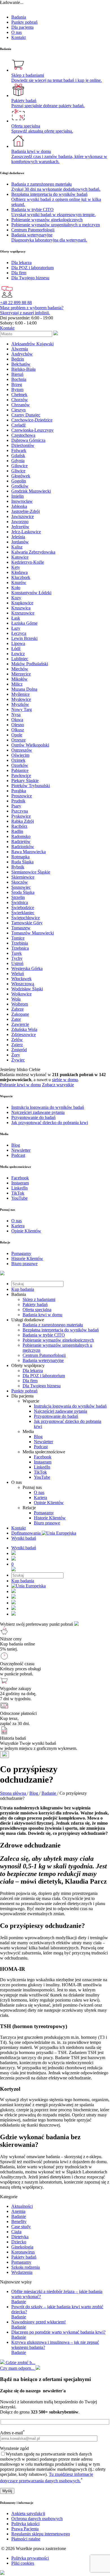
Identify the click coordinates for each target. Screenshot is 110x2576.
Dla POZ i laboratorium (44, 1376)
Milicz (17, 684)
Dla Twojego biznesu (42, 1386)
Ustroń (17, 963)
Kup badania (23, 1289)
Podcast (41, 1447)
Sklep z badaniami (39, 1299)
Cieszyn (18, 410)
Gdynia (18, 461)
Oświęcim (20, 755)
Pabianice (20, 770)
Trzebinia (20, 943)
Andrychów (22, 354)
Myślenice (20, 694)
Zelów (17, 1040)
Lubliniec (20, 659)
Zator (16, 1019)
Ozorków (20, 765)
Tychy (17, 958)
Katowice (20, 557)
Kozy (16, 598)
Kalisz (17, 547)
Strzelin (18, 897)
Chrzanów (21, 405)
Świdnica (20, 902)
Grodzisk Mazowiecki (31, 491)
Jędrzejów (20, 527)
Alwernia (20, 349)
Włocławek (21, 979)
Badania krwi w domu (42, 1315)
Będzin (18, 359)
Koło (16, 588)
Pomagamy (44, 1513)
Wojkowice (21, 994)
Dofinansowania (27, 1533)
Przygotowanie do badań (56, 1416)
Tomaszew (21, 928)
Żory (16, 1055)
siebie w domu (65, 1080)
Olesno (18, 725)
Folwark (19, 450)
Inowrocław (22, 501)
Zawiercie (20, 1024)
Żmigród (19, 1050)
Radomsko (21, 836)
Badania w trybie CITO (44, 1335)
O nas (16, 32)
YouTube (42, 1477)
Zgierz (17, 1045)
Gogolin (19, 481)
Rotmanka (20, 857)
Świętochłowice (26, 918)
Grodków (20, 486)
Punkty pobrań (24, 22)
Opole (17, 735)
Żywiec (18, 1060)
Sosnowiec (21, 887)
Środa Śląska (23, 892)
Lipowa (18, 643)
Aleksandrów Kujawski (32, 344)
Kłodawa (19, 572)
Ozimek (18, 760)
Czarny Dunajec (26, 415)
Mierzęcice (21, 674)
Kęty (16, 567)
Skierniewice (23, 877)
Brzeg (17, 384)
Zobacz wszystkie (58, 1085)
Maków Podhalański (30, 664)
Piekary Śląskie (25, 781)
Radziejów (21, 842)
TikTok (40, 1472)
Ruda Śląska (22, 862)
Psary (16, 806)
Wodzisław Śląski (27, 989)
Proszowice (22, 796)
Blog (38, 1437)
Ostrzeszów (22, 750)
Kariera (40, 1497)
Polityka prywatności (30, 2558)
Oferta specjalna (37, 1310)
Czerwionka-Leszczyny (32, 430)
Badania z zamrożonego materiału (53, 1325)
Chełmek (19, 395)
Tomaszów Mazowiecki (33, 933)
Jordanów (20, 542)
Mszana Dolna (24, 689)
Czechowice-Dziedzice (32, 420)
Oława (17, 720)
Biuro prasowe (47, 1523)
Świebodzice (23, 908)
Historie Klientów (50, 1518)
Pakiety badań (35, 1305)
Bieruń (17, 374)
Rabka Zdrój (23, 821)
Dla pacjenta (22, 27)
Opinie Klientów (49, 1503)
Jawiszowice (23, 516)
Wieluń (18, 974)
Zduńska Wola (24, 1029)
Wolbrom (20, 1004)
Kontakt (18, 37)
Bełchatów (21, 364)
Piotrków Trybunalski (31, 786)
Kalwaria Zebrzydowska (33, 552)
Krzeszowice (23, 613)
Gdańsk (18, 456)
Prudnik (18, 801)
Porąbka (19, 791)
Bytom (17, 390)
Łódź (16, 649)
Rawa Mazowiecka (28, 852)
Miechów (20, 669)
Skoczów (20, 882)
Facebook (43, 1457)
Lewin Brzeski (24, 638)
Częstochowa (23, 435)
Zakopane (20, 1014)
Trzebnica (20, 948)
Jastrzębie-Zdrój (26, 511)
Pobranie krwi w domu (20, 1085)
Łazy (16, 628)
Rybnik (18, 867)
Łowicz (18, 654)
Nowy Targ (22, 709)
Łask (16, 618)
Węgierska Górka (27, 968)
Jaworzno (20, 522)
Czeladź (18, 425)
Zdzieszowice (24, 1034)
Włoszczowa (23, 984)
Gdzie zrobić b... (20, 2363)
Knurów (19, 582)
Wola (16, 999)
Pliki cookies (23, 2563)
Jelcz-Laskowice (26, 532)
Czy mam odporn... (18, 2368)
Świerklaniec (23, 913)
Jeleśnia (18, 537)
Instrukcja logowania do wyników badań (70, 1406)
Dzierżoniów (23, 445)
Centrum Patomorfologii (44, 1355)
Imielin (17, 496)
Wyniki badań (24, 1538)
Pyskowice (21, 816)
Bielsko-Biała (23, 369)
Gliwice (18, 471)
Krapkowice (22, 603)
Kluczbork (21, 577)
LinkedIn (42, 1467)
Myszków (20, 704)
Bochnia (19, 379)
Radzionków (23, 847)
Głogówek (21, 476)
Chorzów (20, 400)
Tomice (18, 938)
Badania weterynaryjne (43, 1360)
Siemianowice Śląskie (31, 872)
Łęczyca (19, 633)
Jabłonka (19, 506)
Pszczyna (20, 811)
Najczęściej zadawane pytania (60, 1411)
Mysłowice (21, 699)
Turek (16, 953)
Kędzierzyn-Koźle (28, 562)
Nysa (16, 715)
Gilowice (19, 466)
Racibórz (19, 826)
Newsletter (43, 1442)
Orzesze (18, 740)
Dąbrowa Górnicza (28, 440)
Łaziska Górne (24, 623)
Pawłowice (21, 775)
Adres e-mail (12, 2433)
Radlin (17, 831)
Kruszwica (21, 608)
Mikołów (19, 679)
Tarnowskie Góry (27, 923)
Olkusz (18, 730)
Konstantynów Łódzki (31, 593)
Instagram (43, 1462)
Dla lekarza (33, 1371)
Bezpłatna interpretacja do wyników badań (61, 1330)
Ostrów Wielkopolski (30, 745)
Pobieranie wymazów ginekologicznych (58, 1340)
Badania (19, 17)
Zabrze (17, 1009)
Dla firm (30, 1381)
